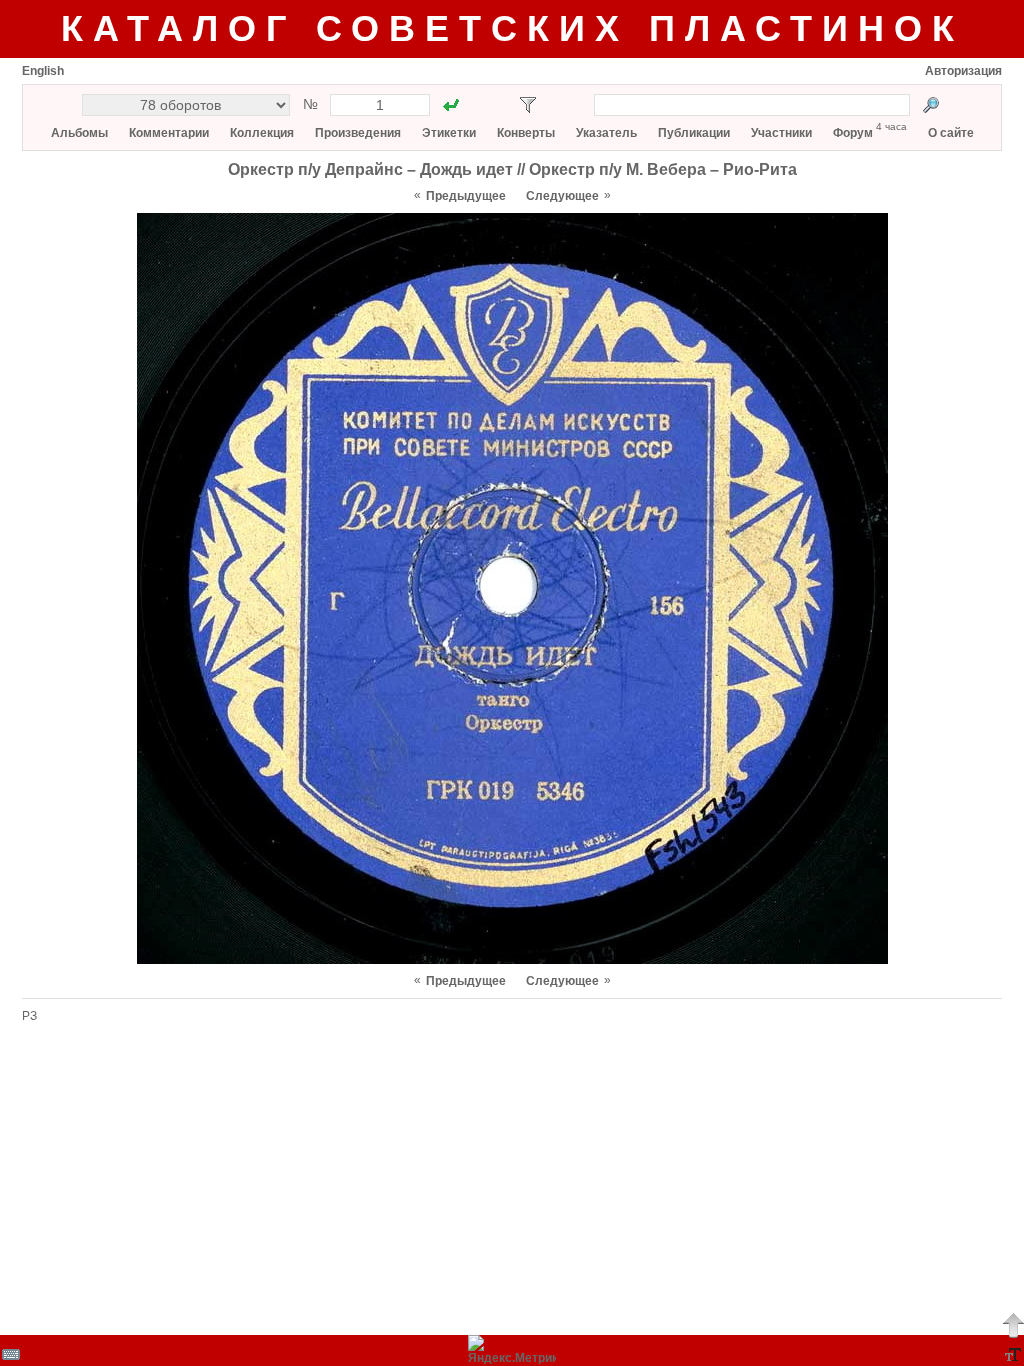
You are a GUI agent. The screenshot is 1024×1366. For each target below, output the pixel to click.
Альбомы (79, 133)
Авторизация (963, 71)
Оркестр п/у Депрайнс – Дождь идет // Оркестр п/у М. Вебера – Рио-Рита (512, 169)
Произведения (358, 133)
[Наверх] (1013, 1325)
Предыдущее (466, 196)
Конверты (526, 133)
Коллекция (262, 133)
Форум (853, 133)
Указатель (606, 133)
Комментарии (169, 133)
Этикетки (449, 133)
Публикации (694, 133)
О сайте (951, 133)
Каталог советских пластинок (512, 28)
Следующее (562, 196)
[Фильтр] (528, 105)
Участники (781, 133)
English (43, 71)
